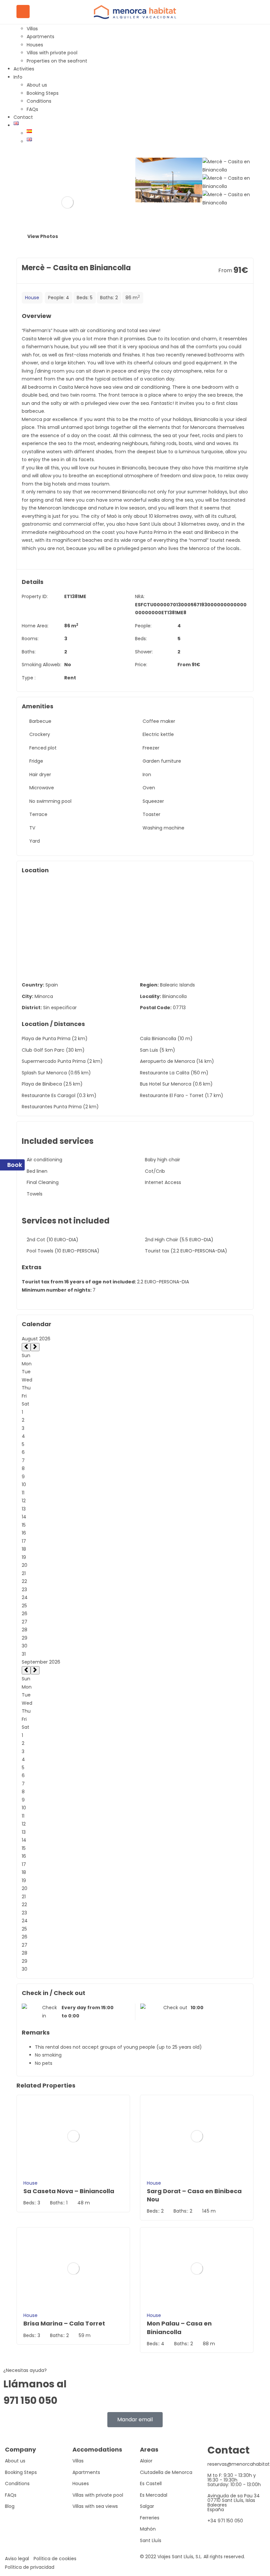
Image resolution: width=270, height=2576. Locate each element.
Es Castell (151, 2484)
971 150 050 (30, 2400)
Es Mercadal (154, 2495)
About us (37, 85)
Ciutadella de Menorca (166, 2472)
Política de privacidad (30, 2567)
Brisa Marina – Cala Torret (64, 2323)
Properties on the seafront (57, 61)
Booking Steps (43, 93)
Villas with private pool (52, 53)
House (32, 298)
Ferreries (150, 2518)
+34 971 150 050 (225, 2521)
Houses (35, 45)
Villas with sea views (95, 2506)
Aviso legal (17, 2559)
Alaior (146, 2461)
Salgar (147, 2506)
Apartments (40, 37)
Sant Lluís (151, 2540)
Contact (23, 117)
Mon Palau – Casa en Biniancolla (179, 2327)
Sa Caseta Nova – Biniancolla (69, 2191)
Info (18, 77)
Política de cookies (55, 2559)
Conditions (39, 101)
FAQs (32, 109)
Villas (32, 29)
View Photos (42, 236)
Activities (24, 69)
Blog (10, 2506)
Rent (70, 678)
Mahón (148, 2529)
